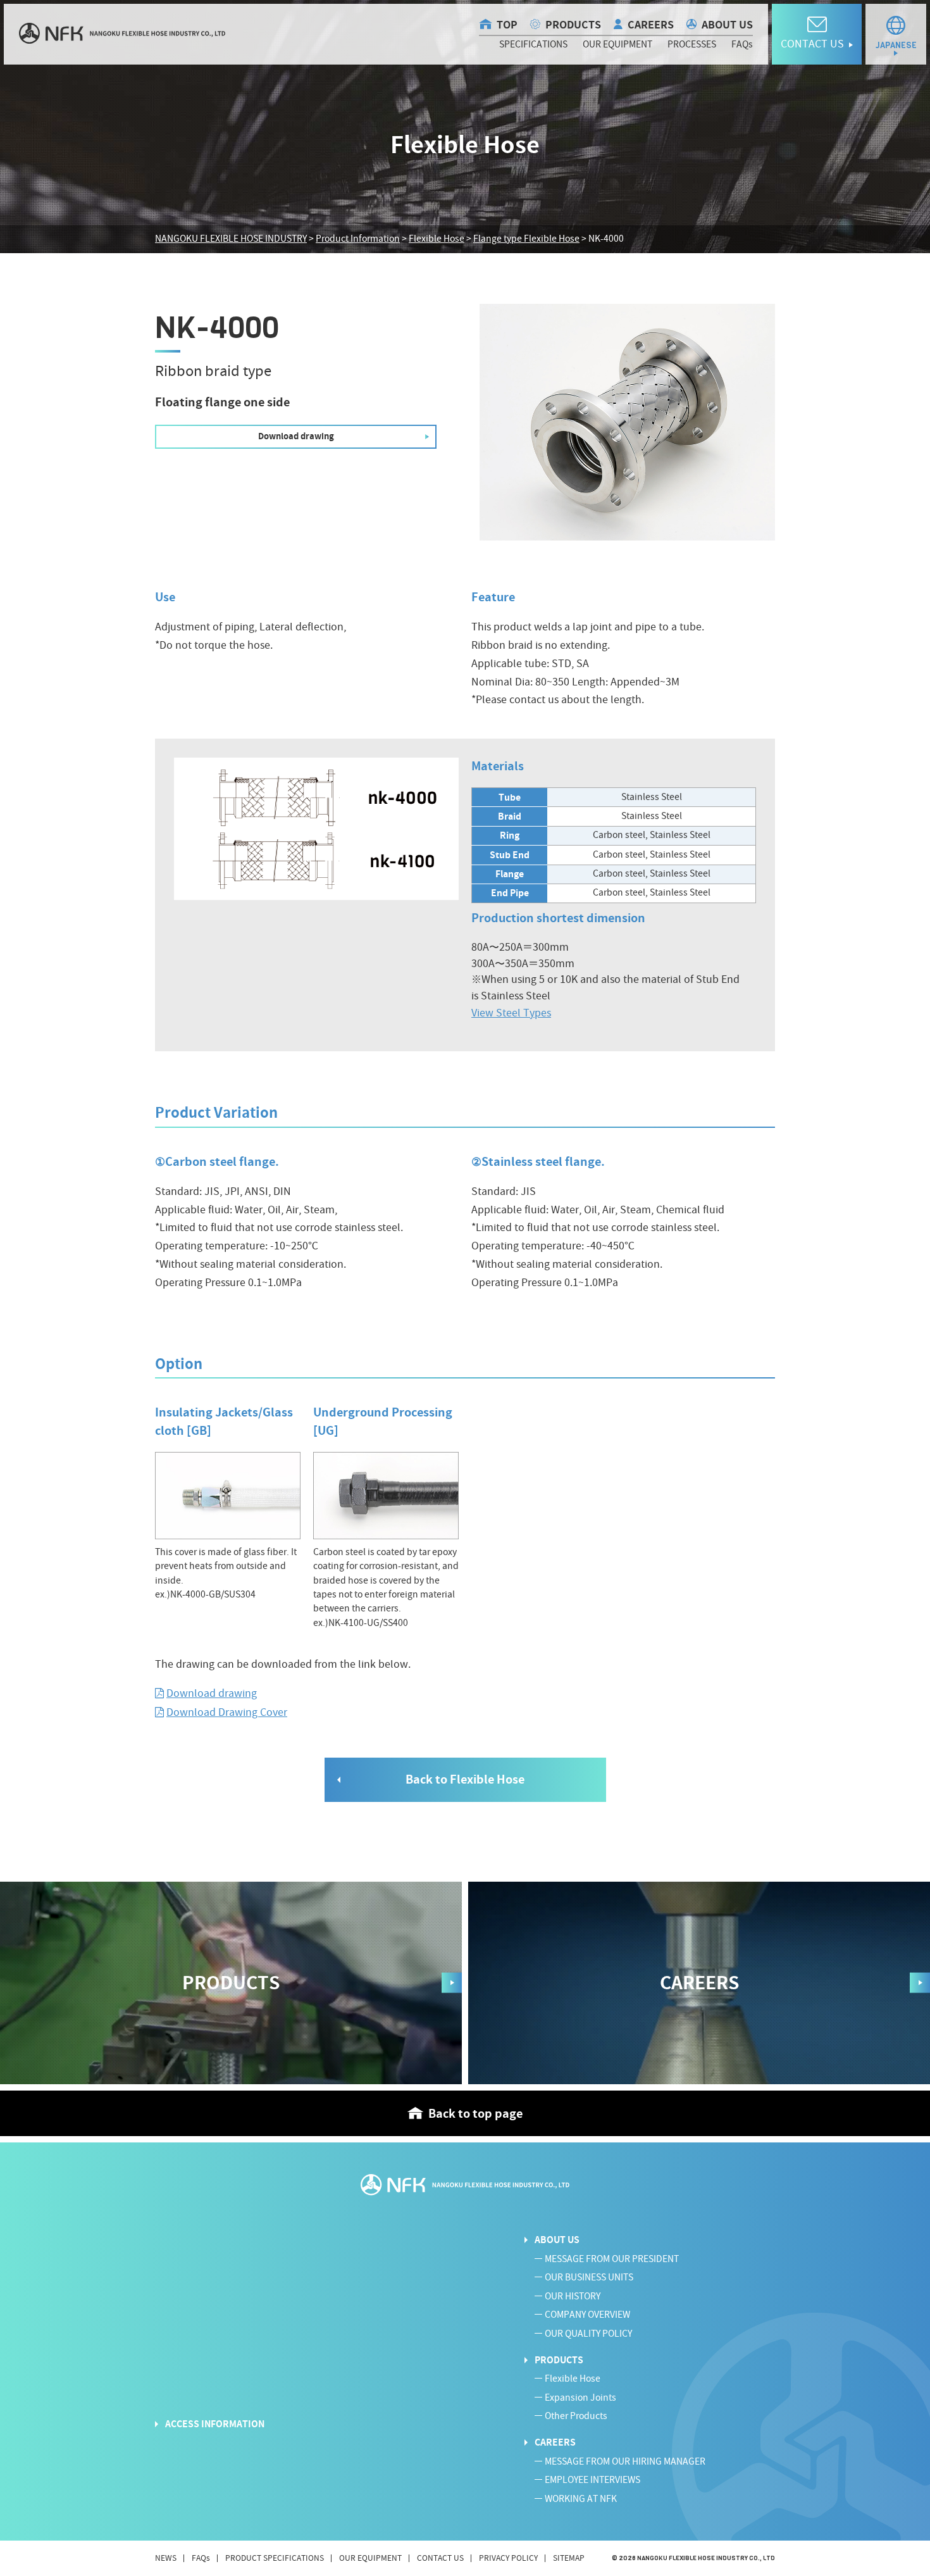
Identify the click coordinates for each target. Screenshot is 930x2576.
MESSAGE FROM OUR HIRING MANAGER (625, 2462)
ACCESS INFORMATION (215, 2424)
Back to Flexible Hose (465, 1779)
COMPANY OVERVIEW (587, 2315)
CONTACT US (440, 2558)
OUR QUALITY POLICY (588, 2334)
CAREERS (651, 25)
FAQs (742, 45)
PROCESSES (692, 45)
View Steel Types (511, 1013)
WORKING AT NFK (581, 2499)
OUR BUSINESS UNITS (589, 2278)
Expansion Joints (580, 2398)
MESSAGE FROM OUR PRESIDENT (612, 2259)
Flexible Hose (573, 2379)
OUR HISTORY (573, 2297)
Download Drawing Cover (227, 1712)
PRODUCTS (573, 25)
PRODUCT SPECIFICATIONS (275, 2558)
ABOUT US (727, 25)
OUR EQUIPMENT (617, 45)
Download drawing (212, 1693)
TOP (507, 25)
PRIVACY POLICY (508, 2558)
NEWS (166, 2558)
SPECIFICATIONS (533, 45)
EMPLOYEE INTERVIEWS (592, 2480)
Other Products (576, 2416)
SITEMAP (569, 2558)
